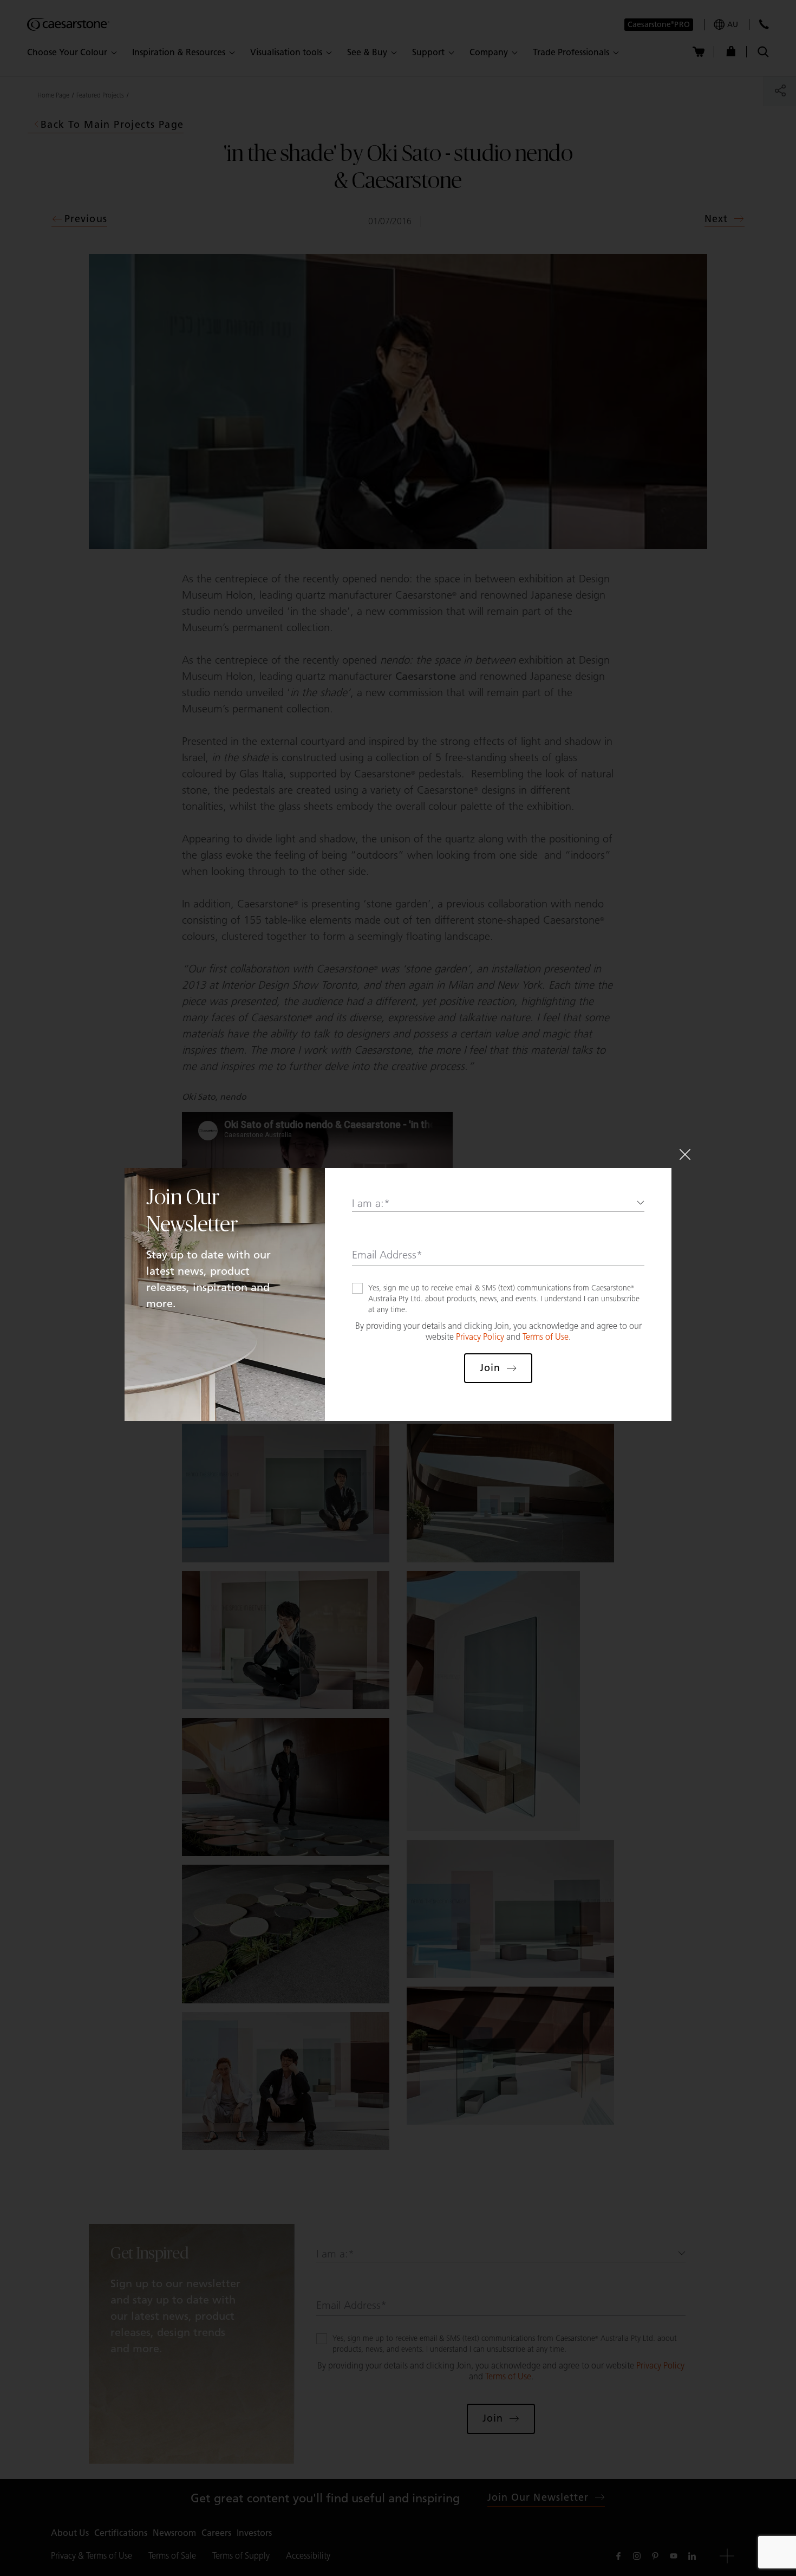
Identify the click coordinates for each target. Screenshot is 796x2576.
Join (490, 1368)
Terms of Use (546, 1337)
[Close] (685, 1154)
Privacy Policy (480, 1337)
